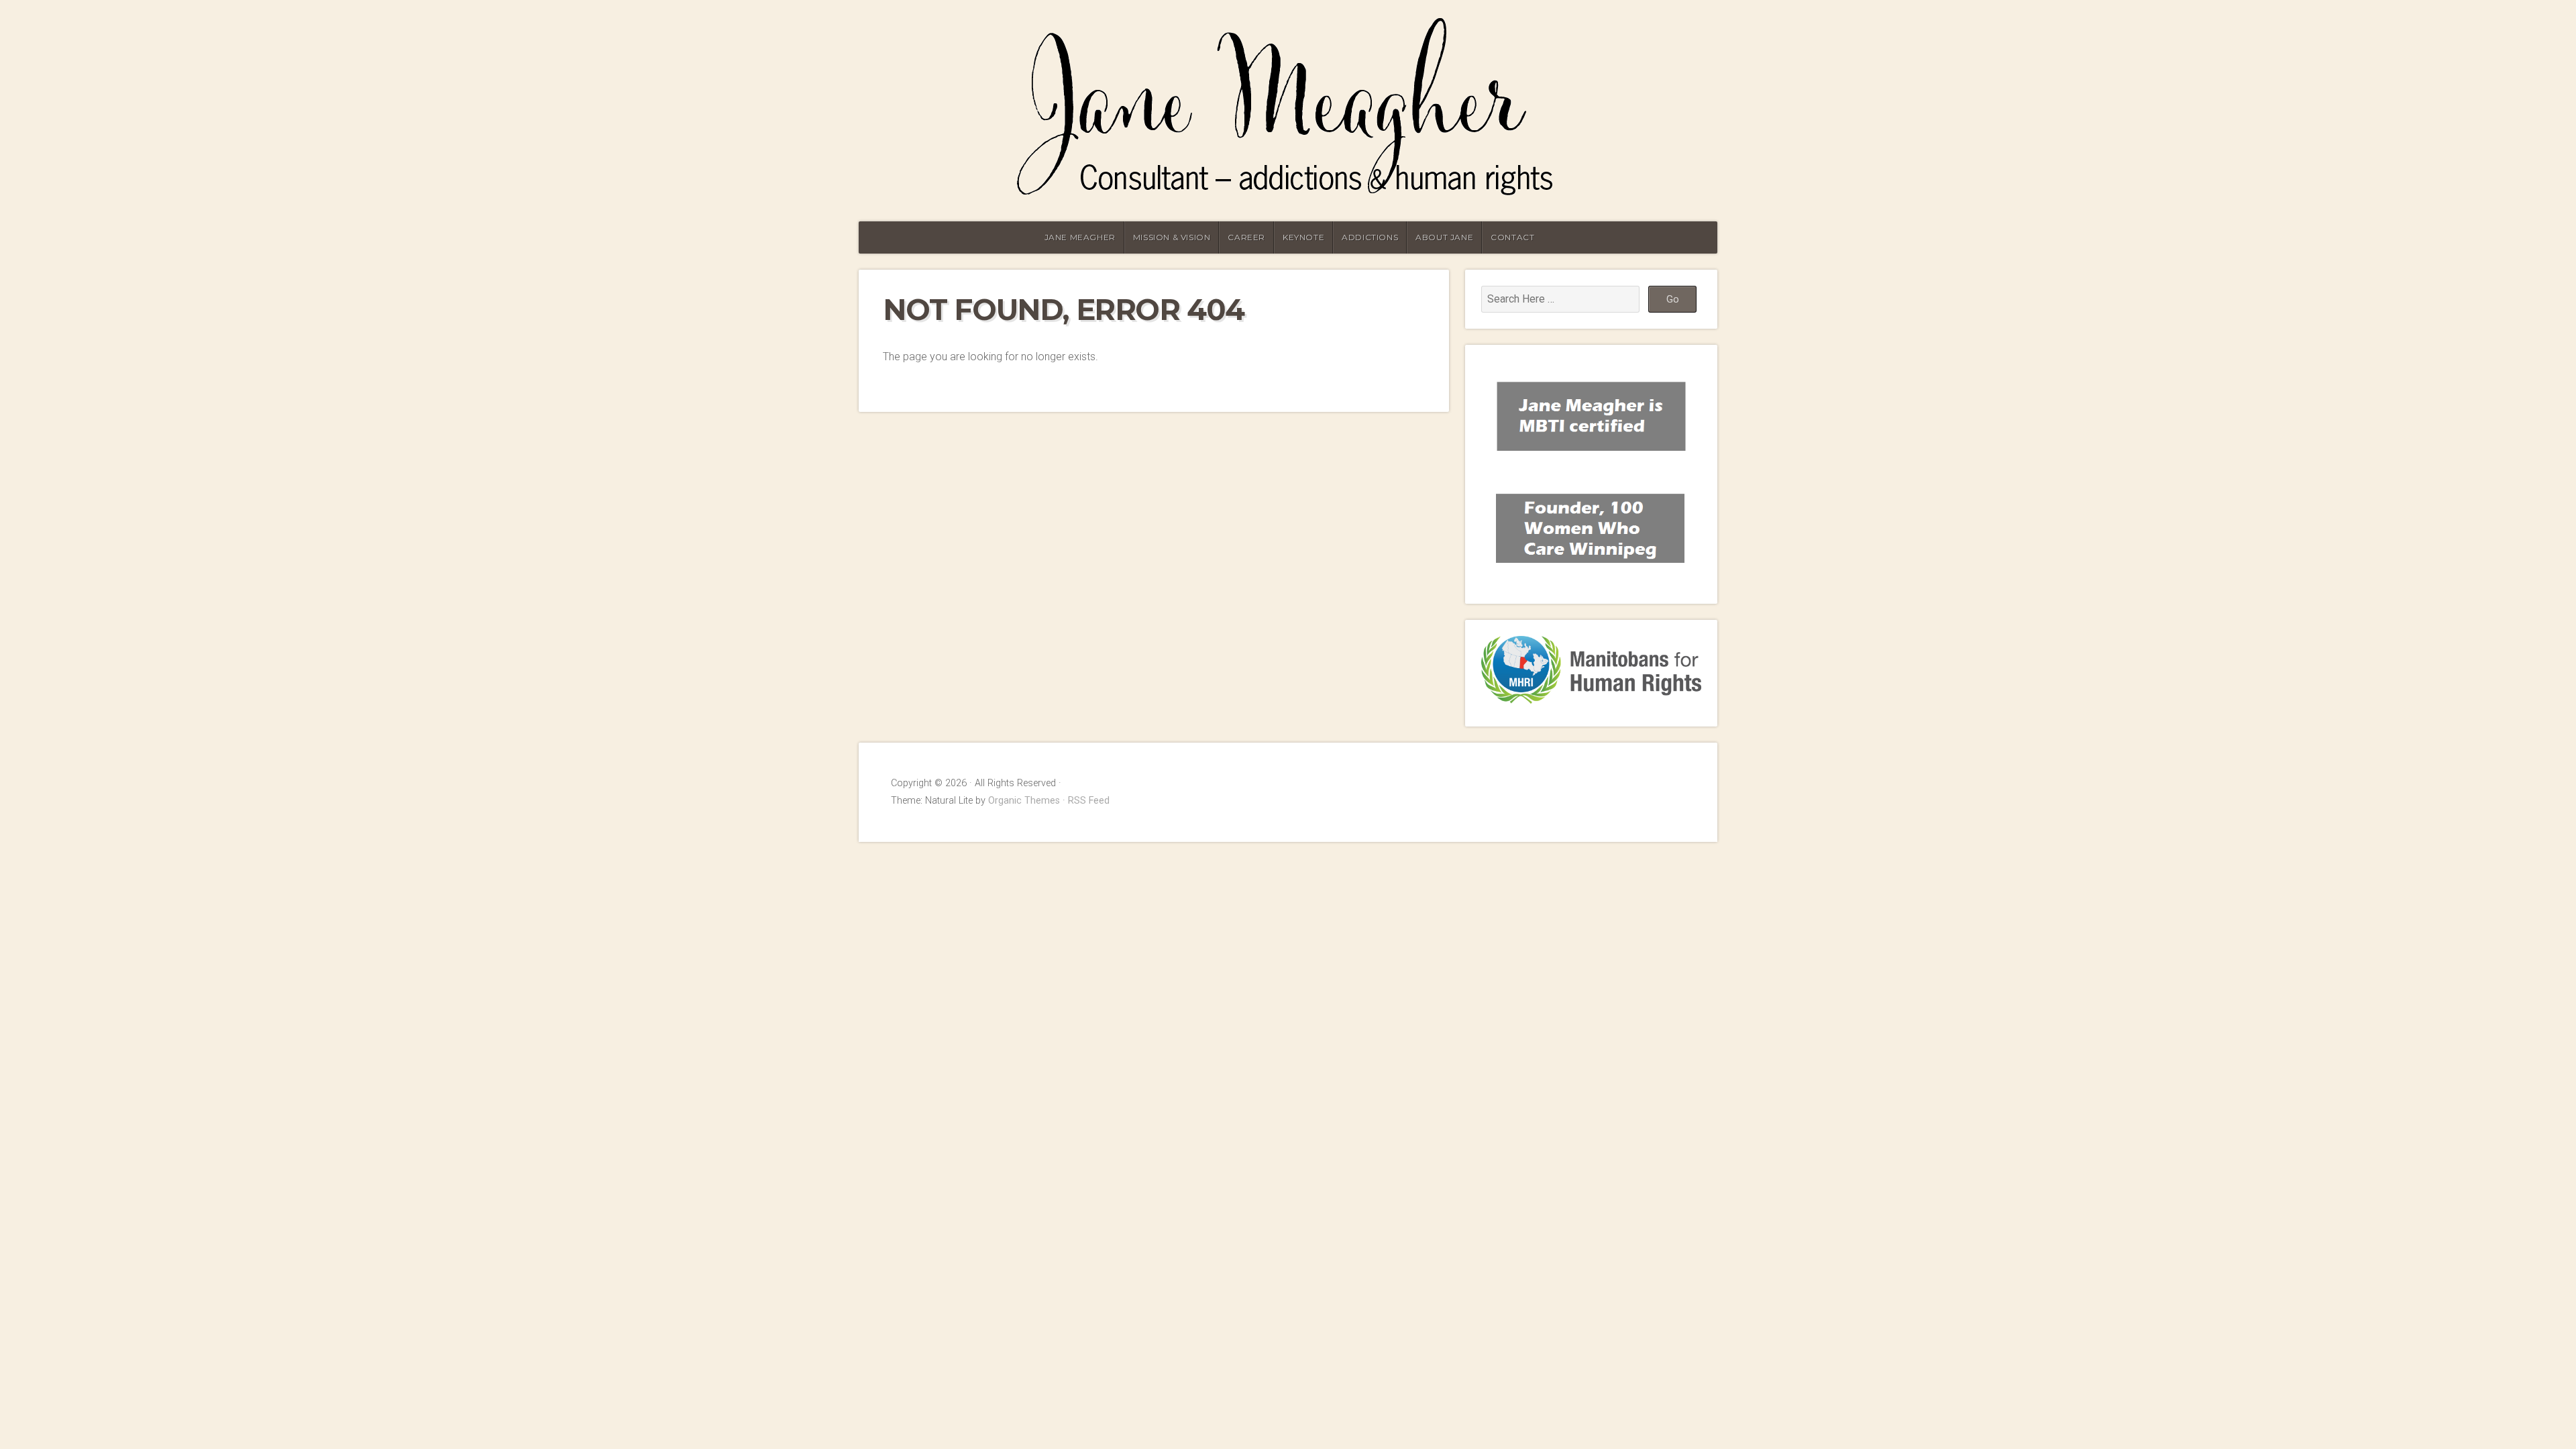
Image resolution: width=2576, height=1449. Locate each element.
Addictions (1370, 237)
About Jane (1444, 237)
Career (1246, 237)
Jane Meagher (1080, 237)
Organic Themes (1024, 801)
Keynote (1303, 237)
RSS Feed (1089, 801)
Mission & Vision (1172, 237)
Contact (1512, 237)
